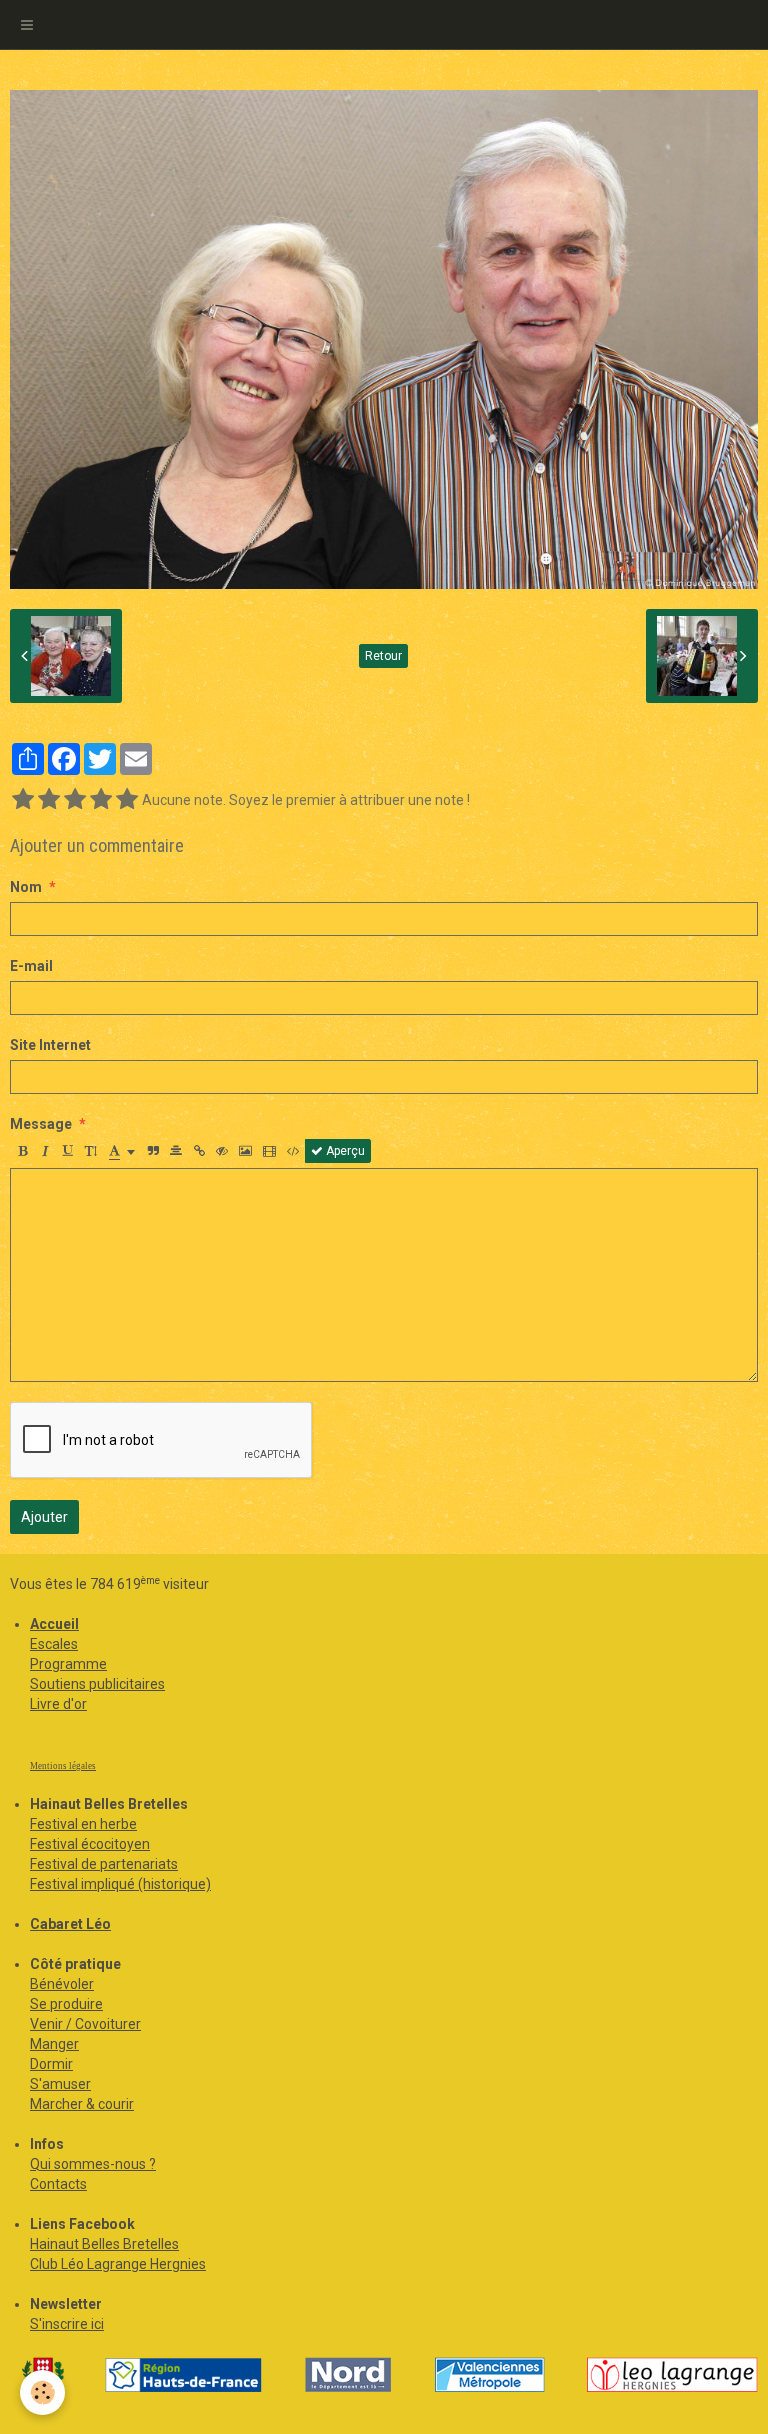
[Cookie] (42, 2392)
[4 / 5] (101, 800)
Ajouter (44, 1517)
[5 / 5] (127, 800)
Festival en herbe (83, 1824)
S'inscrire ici (67, 2324)
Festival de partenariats (104, 1864)
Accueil (54, 1624)
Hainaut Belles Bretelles (104, 2244)
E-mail (31, 966)
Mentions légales (63, 1766)
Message (41, 1124)
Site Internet (50, 1045)
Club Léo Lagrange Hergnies (118, 2264)
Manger (54, 2044)
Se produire (66, 2004)
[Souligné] (68, 1151)
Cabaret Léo (70, 1924)
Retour (383, 656)
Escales (54, 1644)
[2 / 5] (49, 800)
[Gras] (22, 1151)
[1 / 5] (23, 800)
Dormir (51, 2064)
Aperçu (344, 1151)
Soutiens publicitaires (97, 1684)
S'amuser (60, 2084)
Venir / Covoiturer (85, 2024)
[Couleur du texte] (122, 1151)
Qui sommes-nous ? (93, 2164)
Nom (26, 887)
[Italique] (45, 1151)
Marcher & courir (82, 2104)
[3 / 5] (75, 800)
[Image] (245, 1151)
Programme (68, 1664)
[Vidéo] (269, 1151)
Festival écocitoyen (90, 1844)
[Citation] (153, 1151)
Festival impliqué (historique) (120, 1884)
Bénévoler (62, 1984)
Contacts (58, 2184)
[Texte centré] (176, 1151)
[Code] (293, 1151)
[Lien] (199, 1151)
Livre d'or (58, 1704)
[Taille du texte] (91, 1151)
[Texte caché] (222, 1151)
